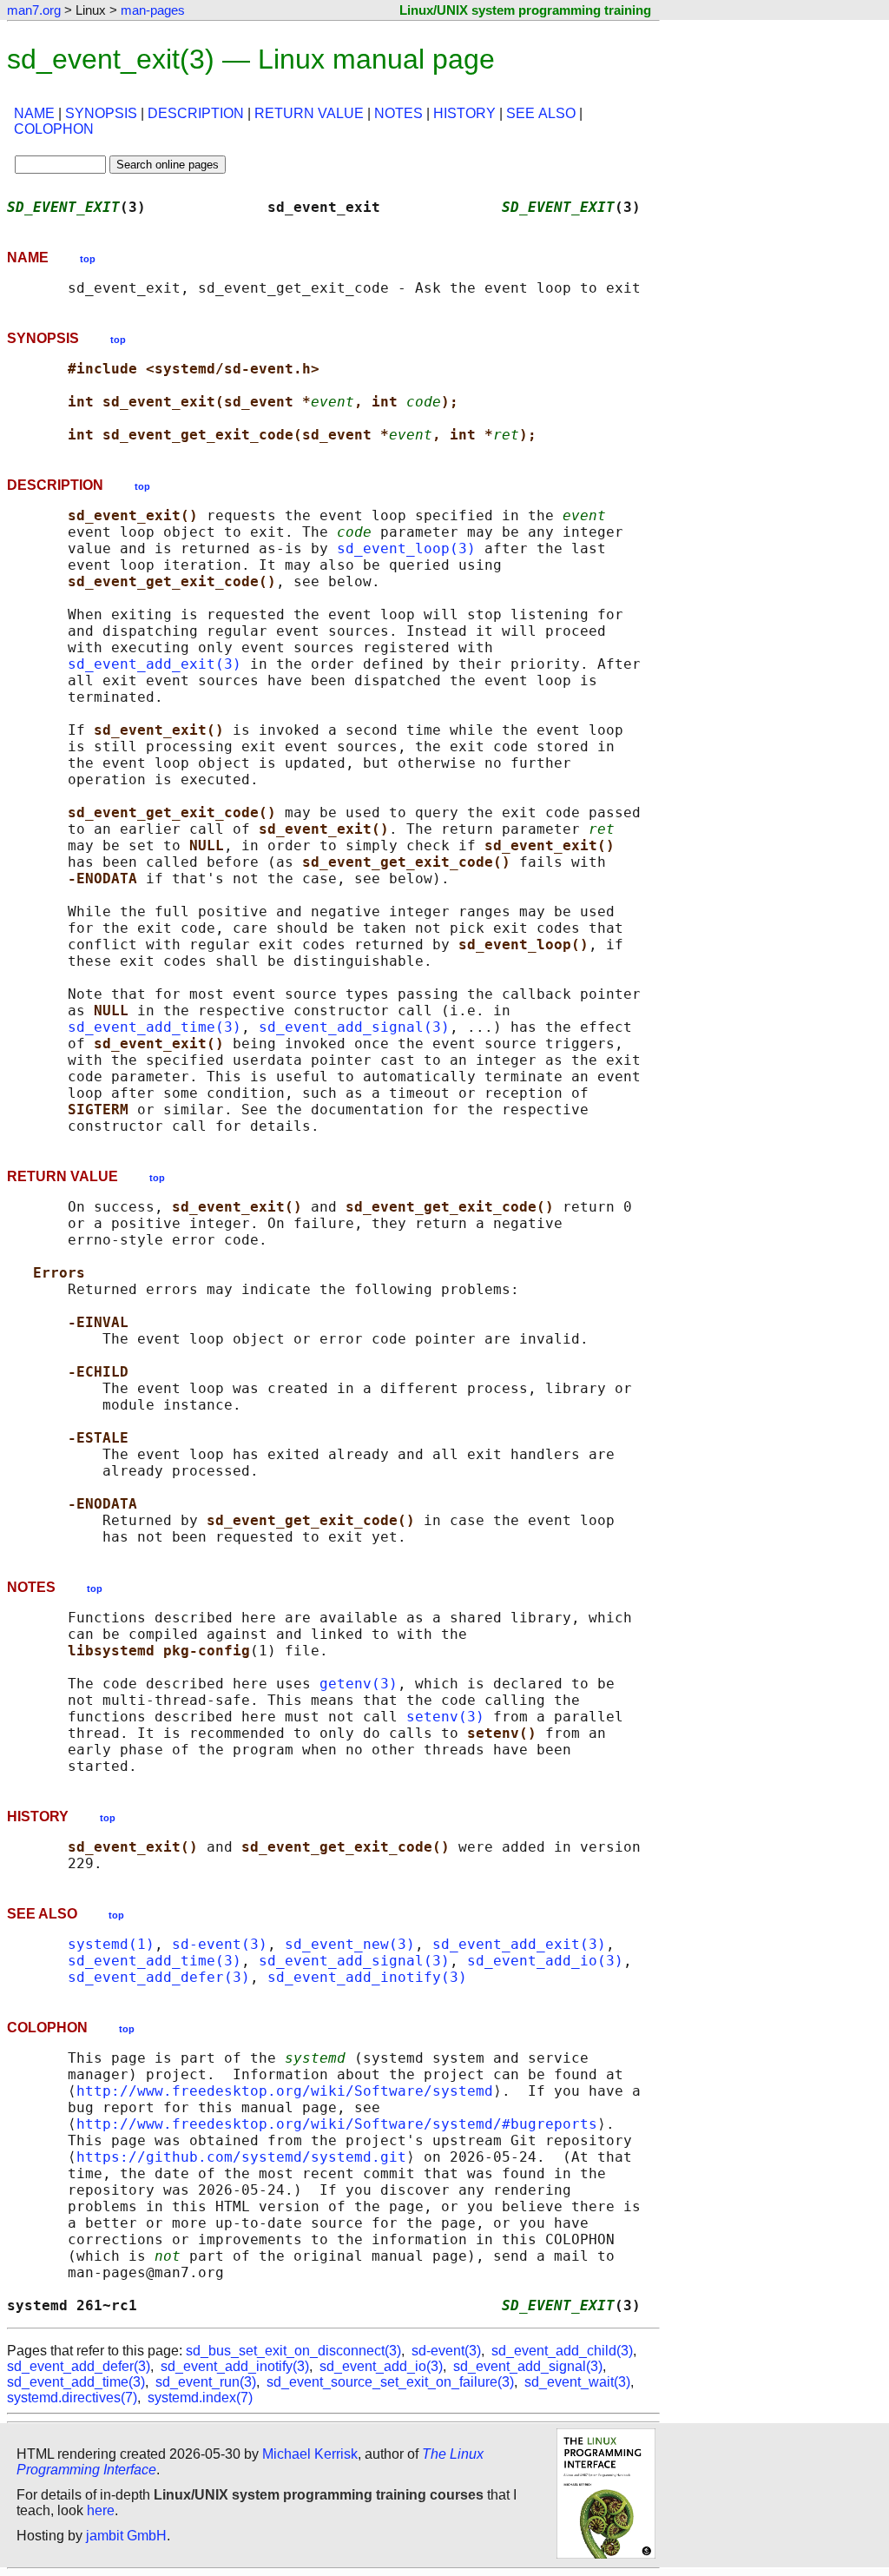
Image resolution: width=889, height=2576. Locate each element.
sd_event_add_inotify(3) (367, 1977)
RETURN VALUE (309, 113)
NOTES (398, 113)
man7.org (34, 10)
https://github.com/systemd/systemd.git (241, 2157)
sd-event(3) (220, 1944)
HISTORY (464, 113)
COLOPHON (54, 129)
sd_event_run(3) (206, 2382)
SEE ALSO (541, 113)
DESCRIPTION (196, 113)
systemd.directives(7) (72, 2398)
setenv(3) (445, 1717)
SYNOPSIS (101, 113)
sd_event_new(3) (350, 1944)
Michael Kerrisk (310, 2454)
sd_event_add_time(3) (155, 1027)
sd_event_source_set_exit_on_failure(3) (390, 2382)
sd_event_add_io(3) (545, 1961)
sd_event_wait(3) (577, 2382)
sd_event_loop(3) (406, 548)
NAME (34, 113)
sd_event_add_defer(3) (159, 1977)
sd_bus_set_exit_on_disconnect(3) (293, 2351)
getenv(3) (359, 1684)
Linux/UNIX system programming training (525, 10)
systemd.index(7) (200, 2398)
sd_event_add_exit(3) (155, 664)
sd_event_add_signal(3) (354, 1027)
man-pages (153, 10)
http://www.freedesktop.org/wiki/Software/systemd (285, 2091)
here (101, 2510)
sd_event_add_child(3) (562, 2351)
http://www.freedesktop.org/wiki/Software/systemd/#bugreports (337, 2124)
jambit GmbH (126, 2536)
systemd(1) (111, 1944)
